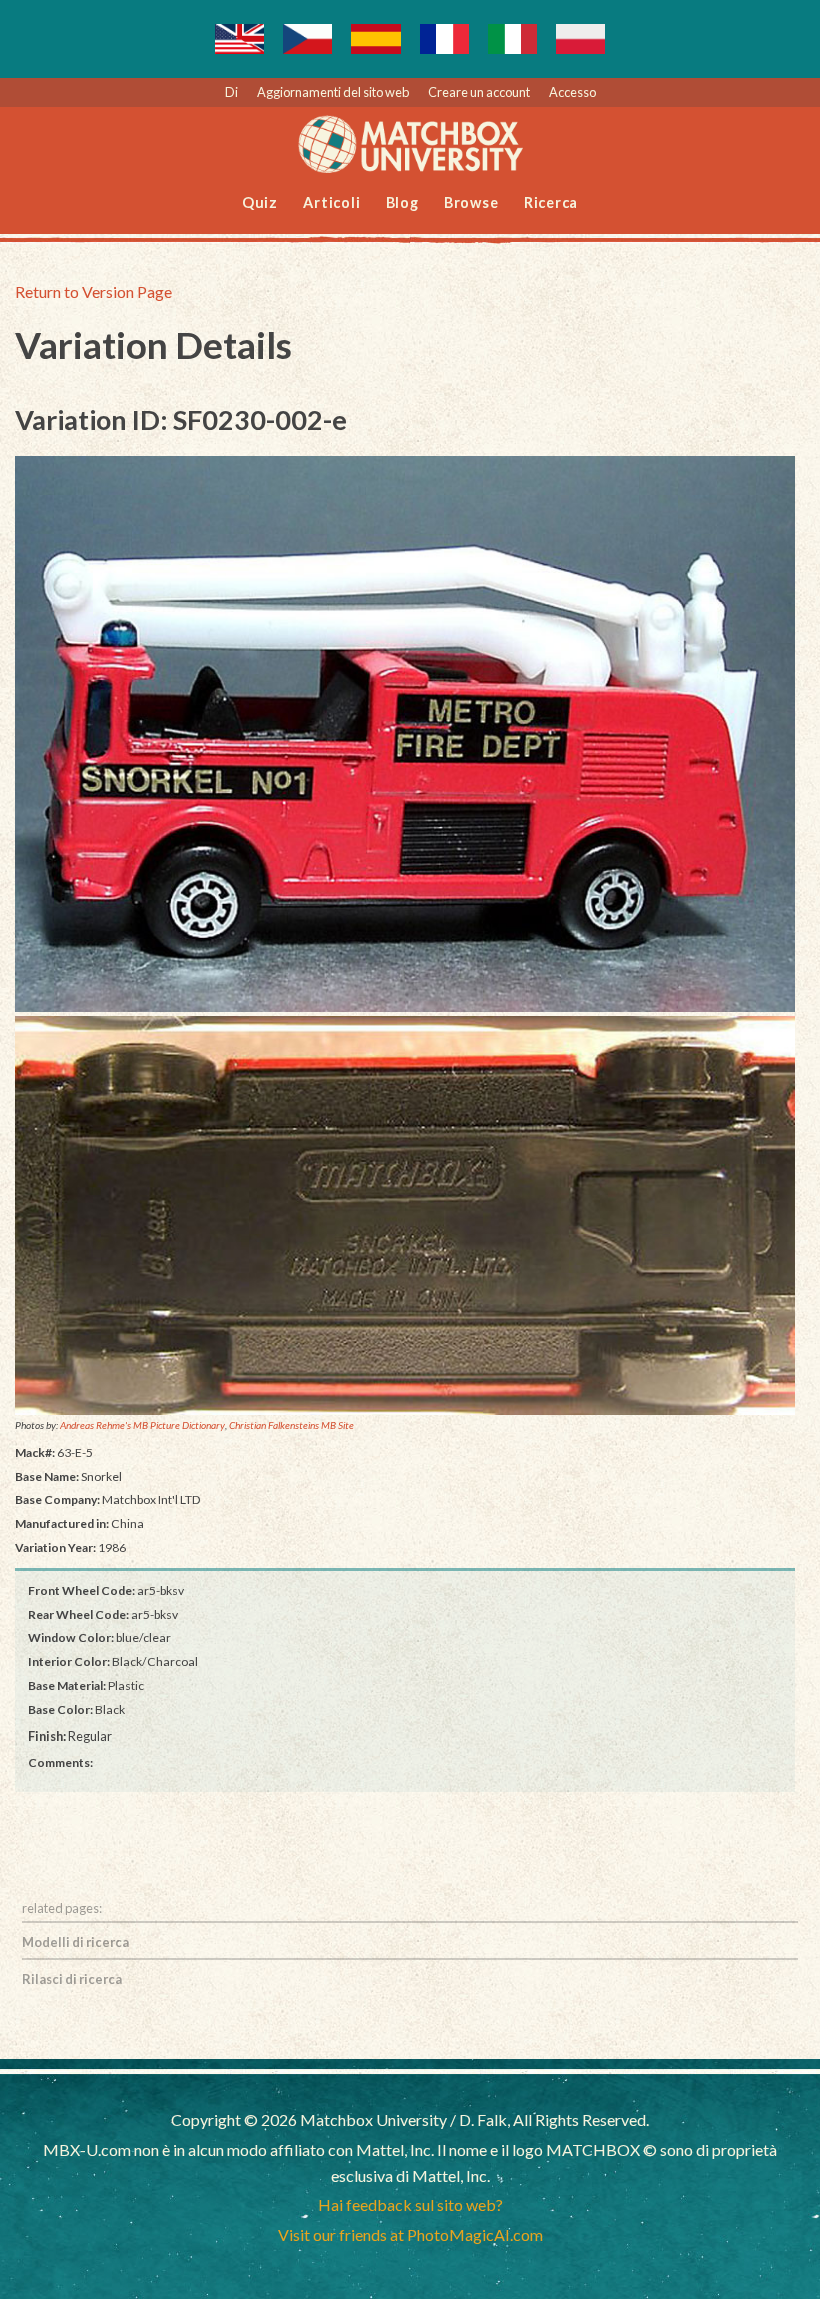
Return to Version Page (93, 291)
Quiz (260, 202)
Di (231, 92)
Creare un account (479, 92)
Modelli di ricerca (75, 1942)
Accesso (572, 92)
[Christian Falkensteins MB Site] (405, 1216)
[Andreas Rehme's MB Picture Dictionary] (405, 734)
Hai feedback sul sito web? (410, 2204)
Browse (471, 202)
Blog (402, 202)
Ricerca (551, 202)
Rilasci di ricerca (72, 1979)
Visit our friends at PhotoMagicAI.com (410, 2234)
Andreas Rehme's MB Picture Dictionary (142, 1425)
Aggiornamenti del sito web (333, 92)
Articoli (331, 202)
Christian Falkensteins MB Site (291, 1425)
